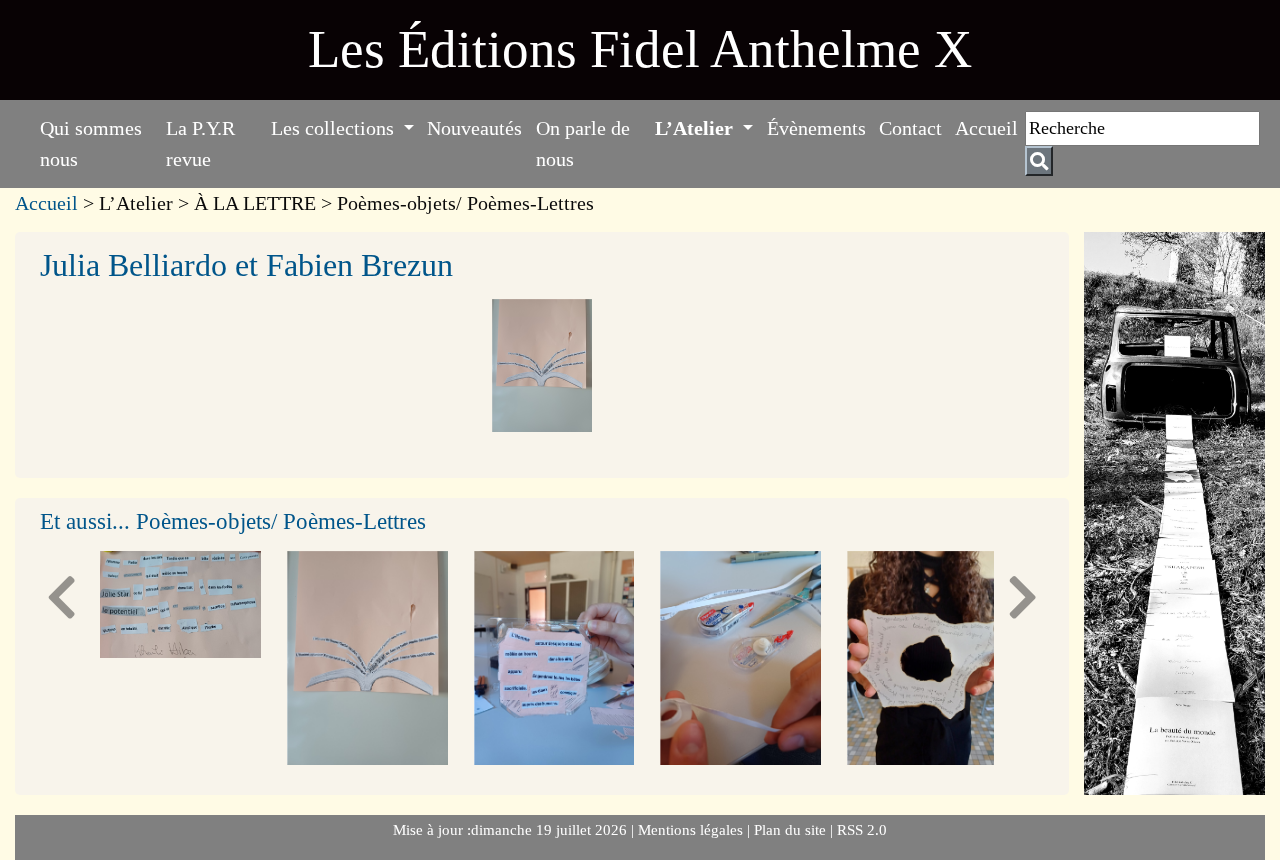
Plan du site (792, 830)
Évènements (816, 128)
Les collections (335, 128)
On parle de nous (583, 143)
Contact (910, 128)
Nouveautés (474, 128)
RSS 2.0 (860, 830)
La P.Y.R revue (200, 143)
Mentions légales (692, 830)
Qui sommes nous (91, 143)
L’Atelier (696, 128)
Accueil (986, 128)
